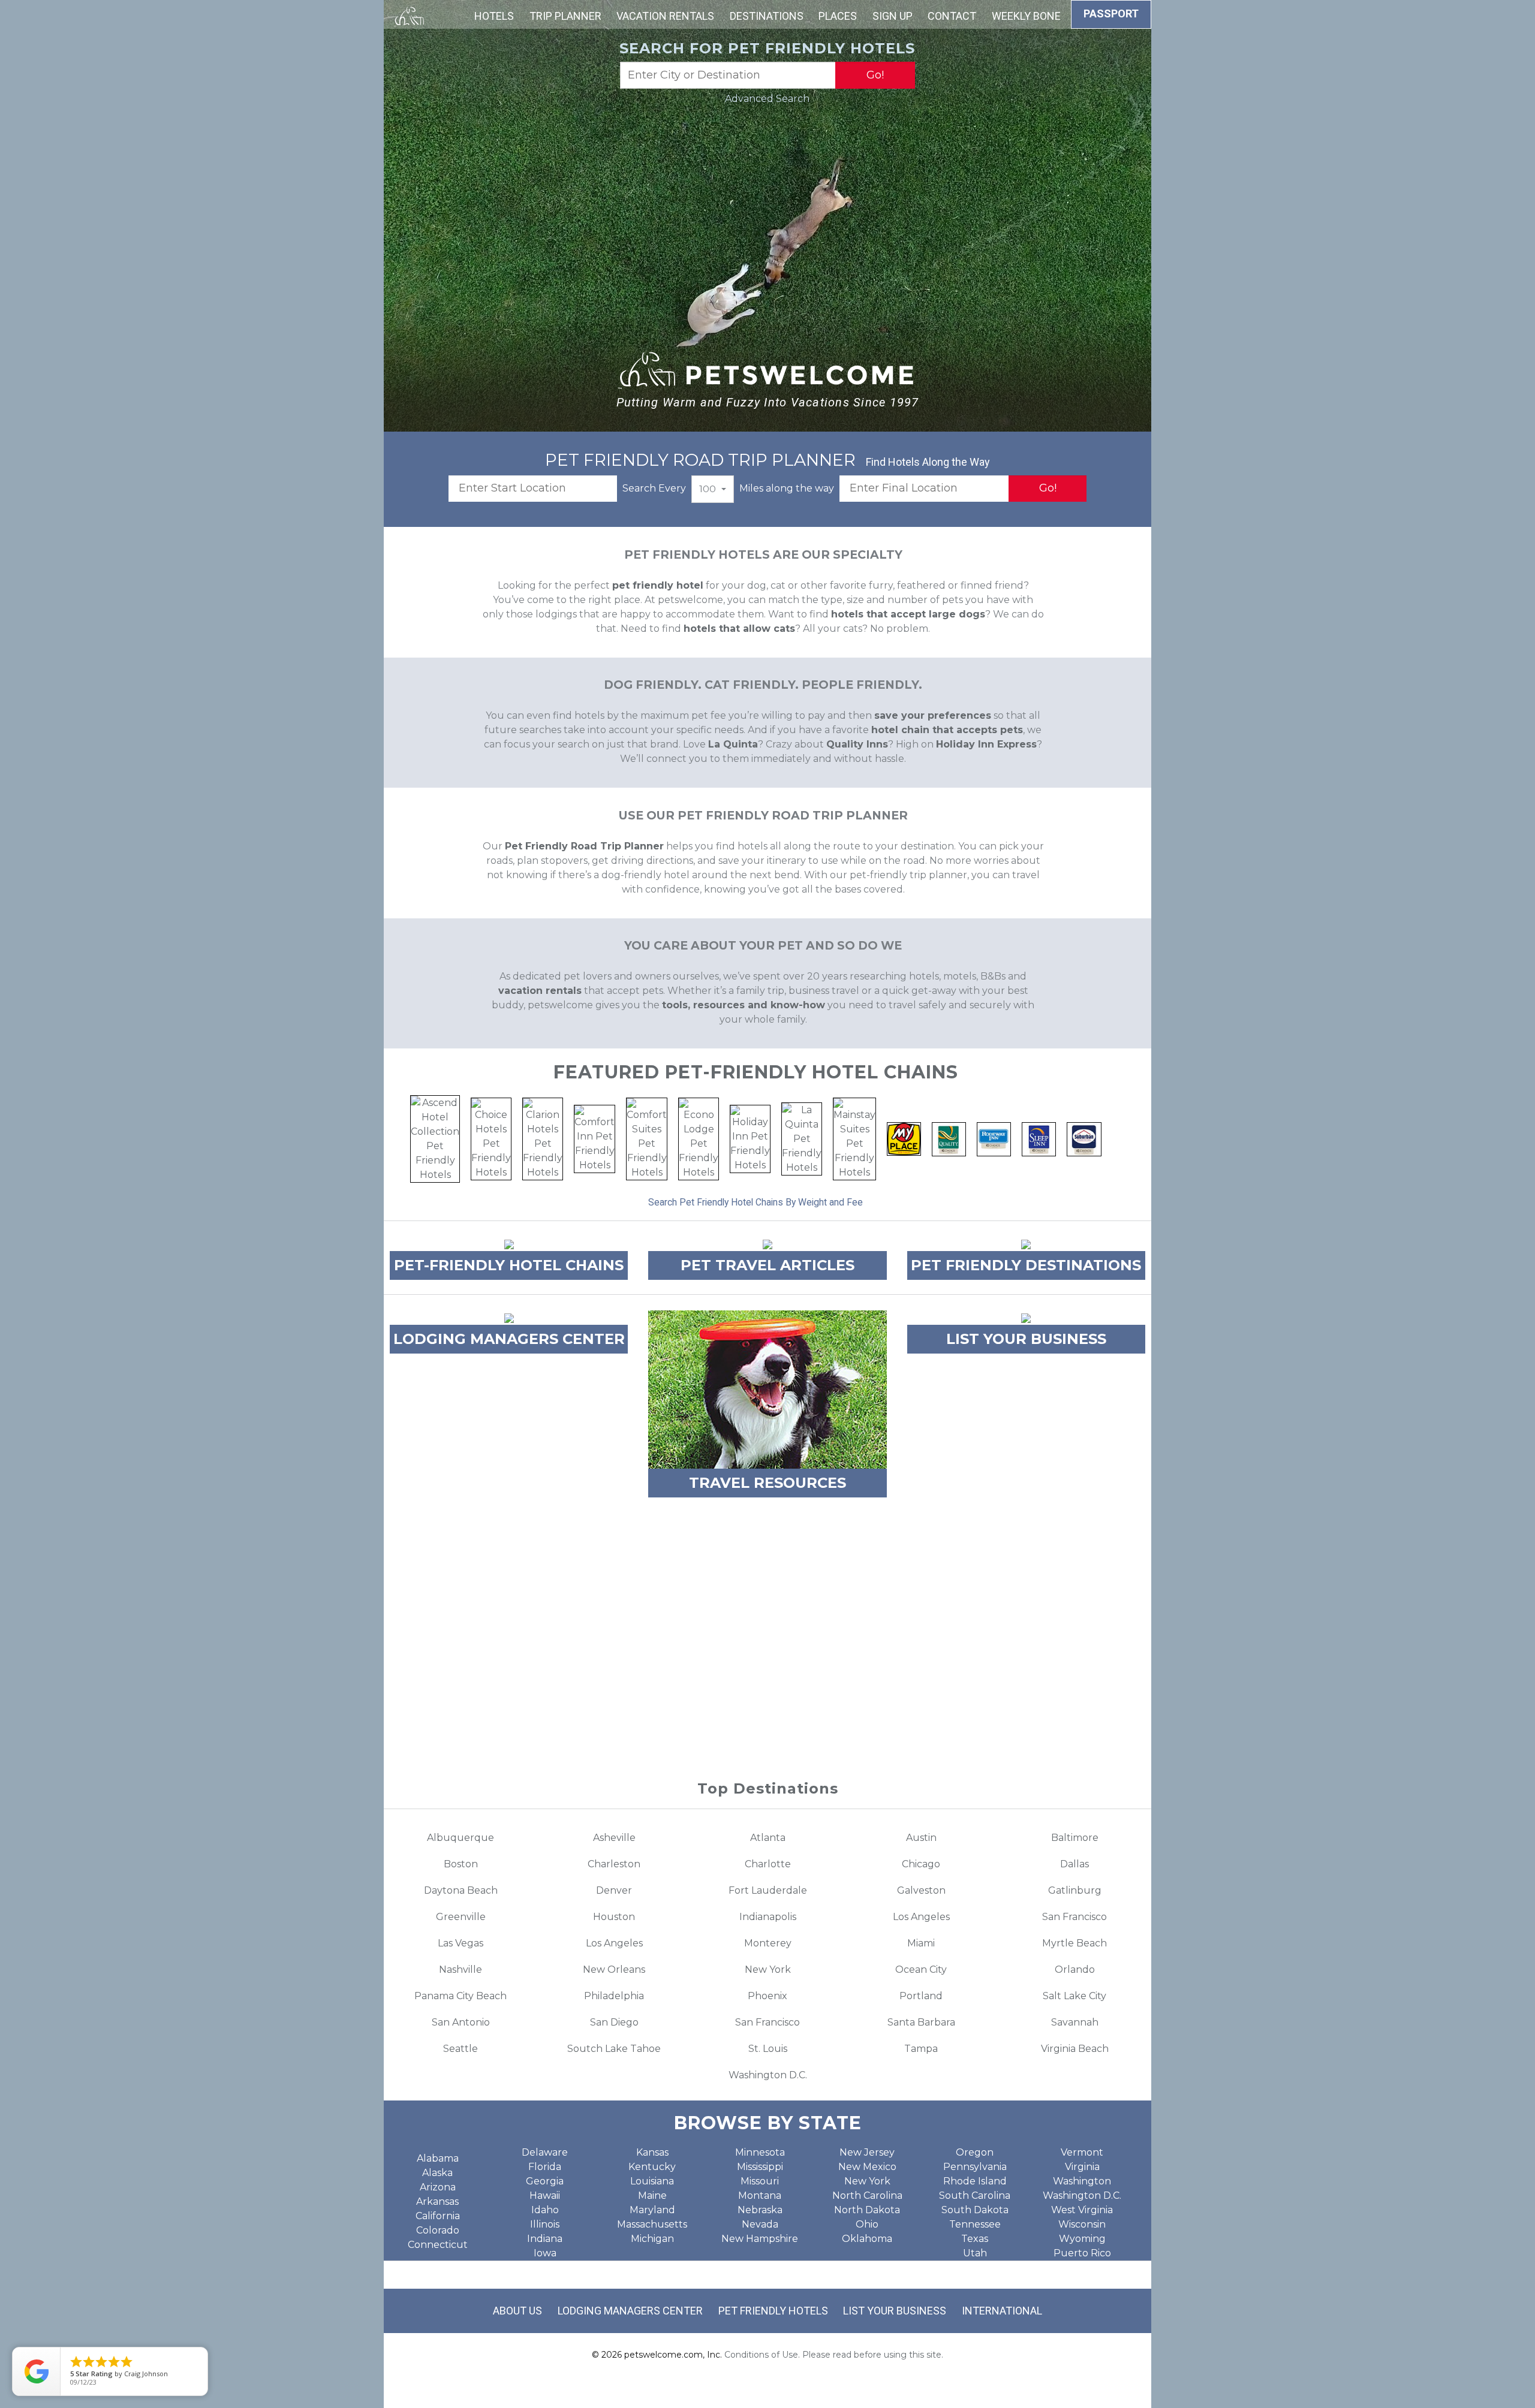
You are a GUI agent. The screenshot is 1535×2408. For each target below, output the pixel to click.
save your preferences (933, 715)
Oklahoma (867, 2239)
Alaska (437, 2173)
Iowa (545, 2253)
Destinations (767, 16)
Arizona (438, 2187)
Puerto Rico (1082, 2253)
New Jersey (867, 2152)
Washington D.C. (768, 2075)
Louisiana (652, 2181)
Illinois (545, 2224)
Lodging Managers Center (630, 2311)
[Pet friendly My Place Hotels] (904, 1138)
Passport (1111, 13)
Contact (952, 16)
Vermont (1082, 2152)
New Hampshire (760, 2239)
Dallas (1074, 1864)
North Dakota (867, 2210)
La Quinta (733, 744)
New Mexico (867, 2167)
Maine (652, 2195)
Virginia (1082, 2167)
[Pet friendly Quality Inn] (949, 1138)
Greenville (461, 1917)
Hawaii (545, 2195)
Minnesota (760, 2152)
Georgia (545, 2181)
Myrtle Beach (1074, 1943)
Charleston (614, 1864)
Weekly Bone (1026, 16)
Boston (461, 1864)
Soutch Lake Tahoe (614, 2049)
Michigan (652, 2239)
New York (768, 1970)
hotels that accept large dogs (908, 614)
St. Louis (768, 2049)
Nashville (460, 1970)
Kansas (652, 2152)
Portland (921, 1996)
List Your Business (895, 2311)
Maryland (652, 2210)
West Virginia (1082, 2210)
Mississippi (760, 2167)
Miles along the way (787, 488)
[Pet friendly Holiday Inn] (750, 1138)
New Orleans (614, 1970)
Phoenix (767, 1996)
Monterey (768, 1943)
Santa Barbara (921, 2022)
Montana (760, 2195)
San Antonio (461, 2022)
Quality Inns (857, 744)
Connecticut (438, 2245)
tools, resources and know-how (744, 1005)
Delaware (545, 2152)
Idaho (545, 2210)
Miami (921, 1943)
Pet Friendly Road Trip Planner (584, 846)
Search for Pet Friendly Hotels (767, 48)
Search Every (654, 488)
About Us (517, 2311)
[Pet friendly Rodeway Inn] (994, 1138)
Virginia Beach (1075, 2049)
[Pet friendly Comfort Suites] (647, 1138)
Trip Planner (565, 16)
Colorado (438, 2230)
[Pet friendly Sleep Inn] (1039, 1138)
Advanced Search (767, 99)
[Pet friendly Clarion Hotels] (543, 1138)
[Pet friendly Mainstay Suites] (854, 1138)
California (438, 2216)
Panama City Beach (460, 1996)
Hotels (494, 16)
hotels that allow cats (739, 629)
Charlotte (768, 1864)
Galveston (921, 1890)
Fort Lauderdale (768, 1890)
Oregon (975, 2152)
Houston (614, 1917)
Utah (975, 2253)
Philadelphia (614, 1996)
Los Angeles (921, 1917)
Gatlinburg (1075, 1890)
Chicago (921, 1864)
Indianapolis (768, 1917)
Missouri (760, 2181)
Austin (921, 1838)
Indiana (545, 2239)
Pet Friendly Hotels (773, 2311)
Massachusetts (652, 2224)
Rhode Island (975, 2181)
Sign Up (893, 16)
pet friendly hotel (658, 585)
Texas (975, 2239)
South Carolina (975, 2195)
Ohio (867, 2224)
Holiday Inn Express (986, 744)
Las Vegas (460, 1943)
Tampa (921, 2049)
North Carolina (867, 2195)
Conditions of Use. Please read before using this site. (834, 2355)
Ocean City (921, 1970)
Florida (545, 2167)
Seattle (460, 2049)
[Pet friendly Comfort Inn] (595, 1138)
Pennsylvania (975, 2167)
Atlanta (768, 1838)
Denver (614, 1890)
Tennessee (975, 2224)
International (1002, 2311)
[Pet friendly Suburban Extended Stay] (1084, 1138)
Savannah (1075, 2022)
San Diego (614, 2022)
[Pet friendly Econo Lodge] (699, 1138)
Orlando (1075, 1970)
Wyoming (1082, 2239)
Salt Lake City (1074, 1996)
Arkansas (437, 2201)
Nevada (760, 2224)
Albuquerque (460, 1838)
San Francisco (1074, 1917)
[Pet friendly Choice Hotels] (491, 1138)
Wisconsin (1082, 2224)
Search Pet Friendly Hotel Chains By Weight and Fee (756, 1202)
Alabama (438, 2158)
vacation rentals (540, 991)
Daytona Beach (461, 1890)
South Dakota (975, 2210)
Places (838, 16)
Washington (1082, 2181)
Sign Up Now (768, 1704)
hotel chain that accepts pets (947, 730)
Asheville (614, 1838)
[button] (713, 489)
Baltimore (1075, 1838)
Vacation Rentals (665, 16)
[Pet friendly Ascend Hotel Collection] (435, 1138)
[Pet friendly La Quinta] (802, 1138)
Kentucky (652, 2167)
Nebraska (760, 2210)
